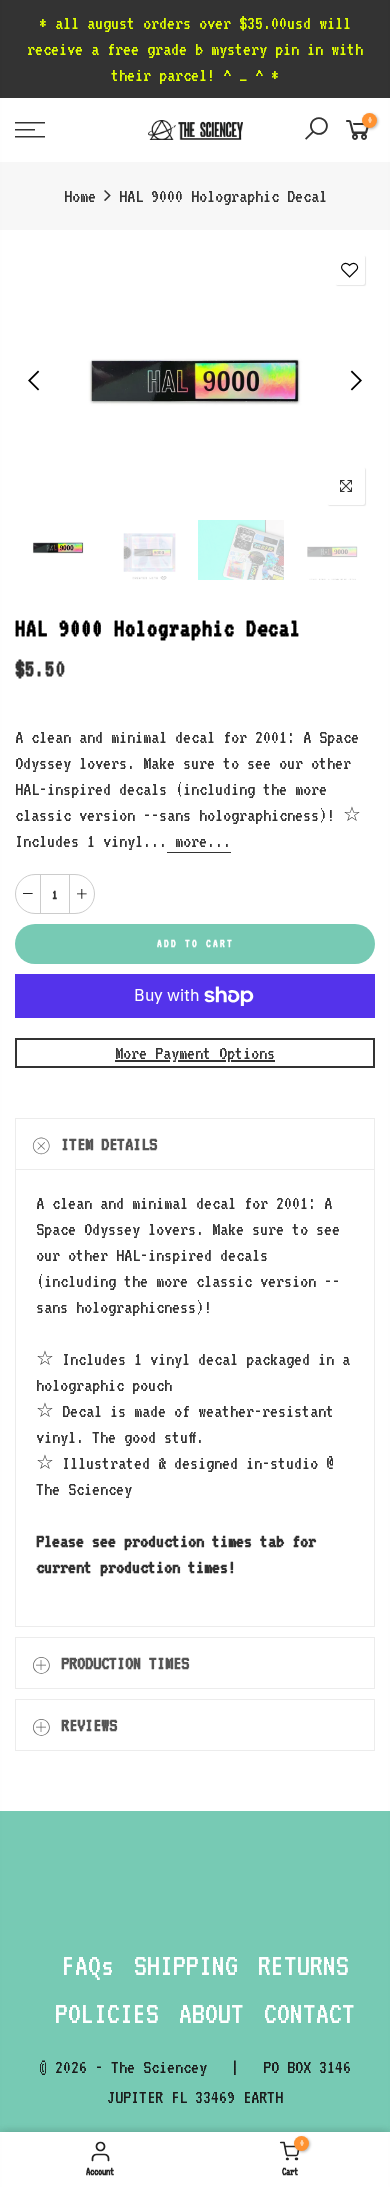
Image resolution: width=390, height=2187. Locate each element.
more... (199, 841)
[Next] (354, 380)
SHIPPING (186, 1965)
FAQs (88, 1965)
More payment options (195, 1053)
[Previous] (35, 380)
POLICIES (107, 2013)
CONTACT (309, 2013)
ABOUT (211, 2013)
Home (80, 196)
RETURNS (303, 1965)
